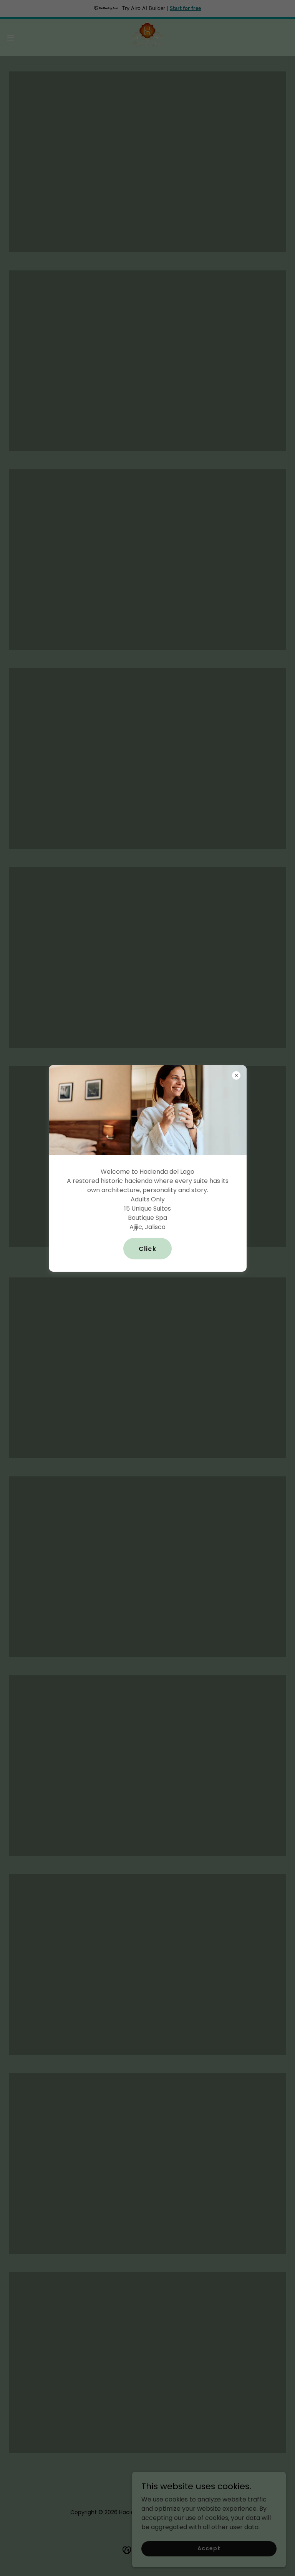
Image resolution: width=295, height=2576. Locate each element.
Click (147, 1249)
